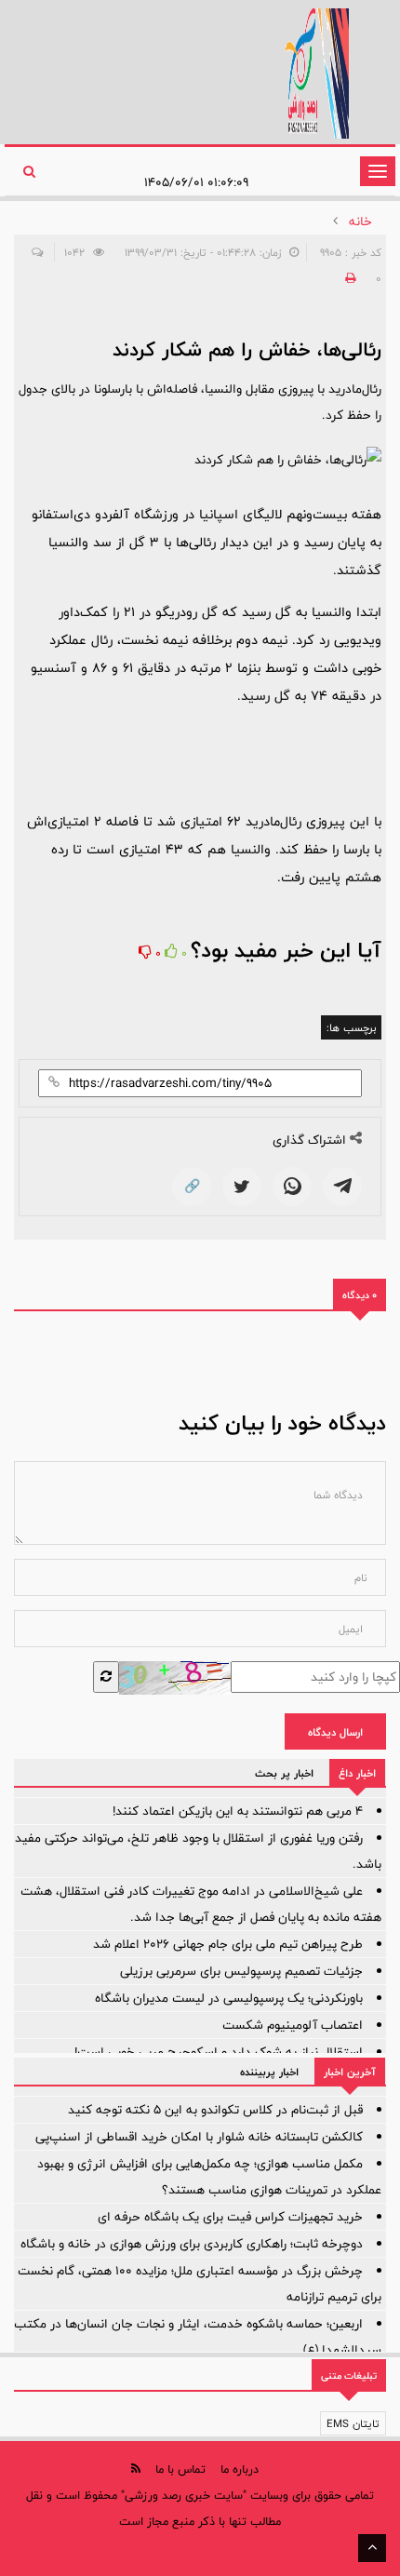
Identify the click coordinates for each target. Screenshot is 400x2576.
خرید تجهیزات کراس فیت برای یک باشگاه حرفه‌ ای (230, 2217)
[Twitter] (242, 1187)
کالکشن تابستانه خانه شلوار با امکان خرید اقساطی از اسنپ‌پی (199, 2137)
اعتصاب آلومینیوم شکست (293, 2025)
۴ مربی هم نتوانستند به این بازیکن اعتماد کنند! (238, 1811)
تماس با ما (180, 2469)
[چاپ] (348, 278)
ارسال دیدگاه (335, 1732)
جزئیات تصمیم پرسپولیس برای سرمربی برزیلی (241, 1971)
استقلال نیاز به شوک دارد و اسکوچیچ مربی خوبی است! (219, 2052)
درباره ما (240, 2469)
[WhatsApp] (292, 1187)
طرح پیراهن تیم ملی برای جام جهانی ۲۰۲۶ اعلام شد (228, 1944)
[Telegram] (342, 1187)
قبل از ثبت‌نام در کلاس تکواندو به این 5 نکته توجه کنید (215, 2110)
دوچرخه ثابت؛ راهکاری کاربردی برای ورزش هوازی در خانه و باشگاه (192, 2244)
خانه (360, 221)
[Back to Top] (372, 2548)
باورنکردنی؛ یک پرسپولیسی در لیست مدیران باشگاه (229, 1998)
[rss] (136, 2469)
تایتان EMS (353, 2423)
